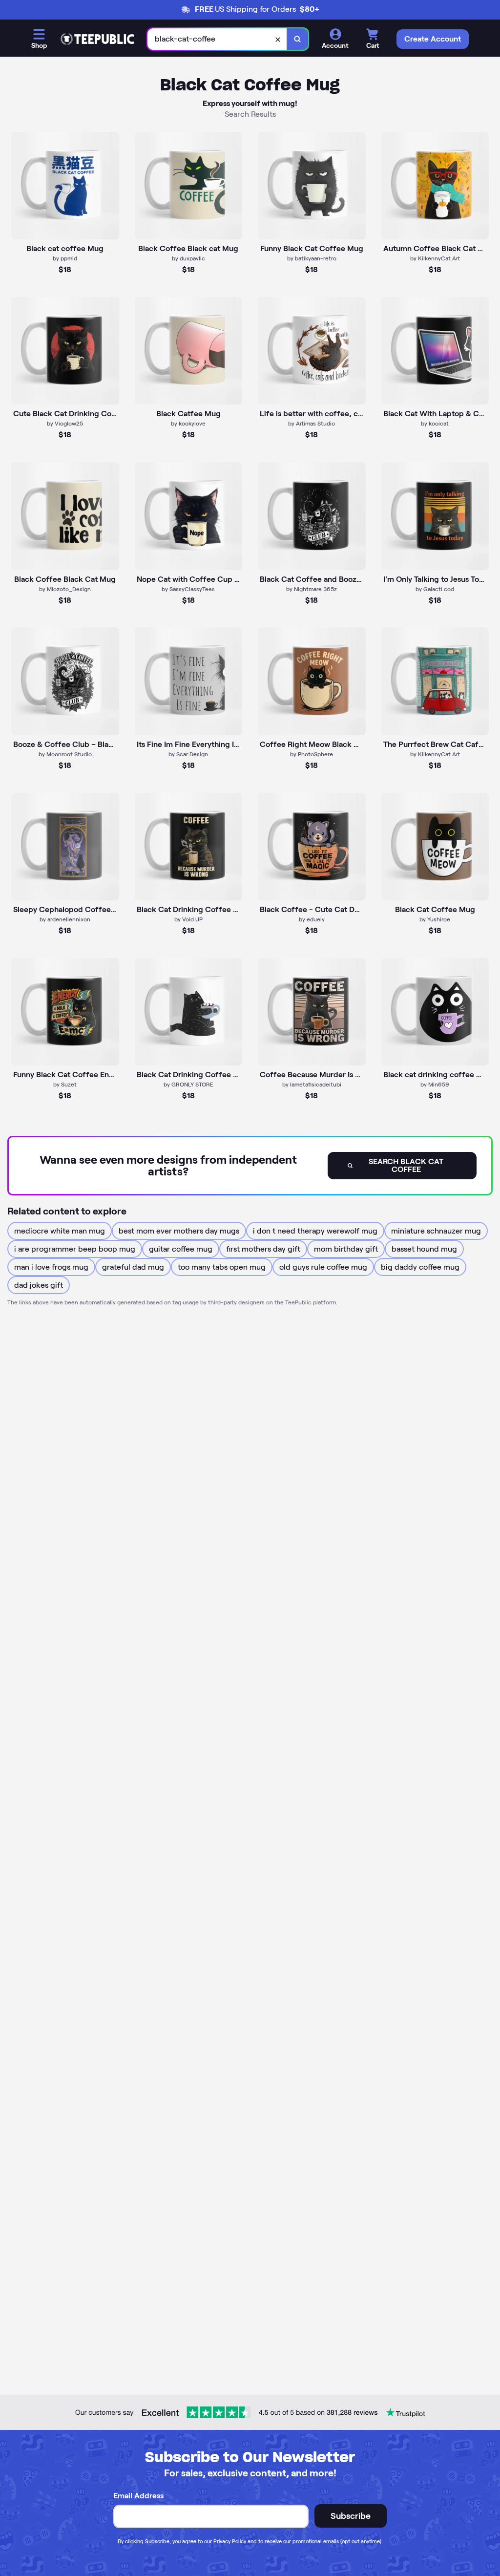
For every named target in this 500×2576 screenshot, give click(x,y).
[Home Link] (97, 39)
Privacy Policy (230, 2541)
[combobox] (217, 39)
